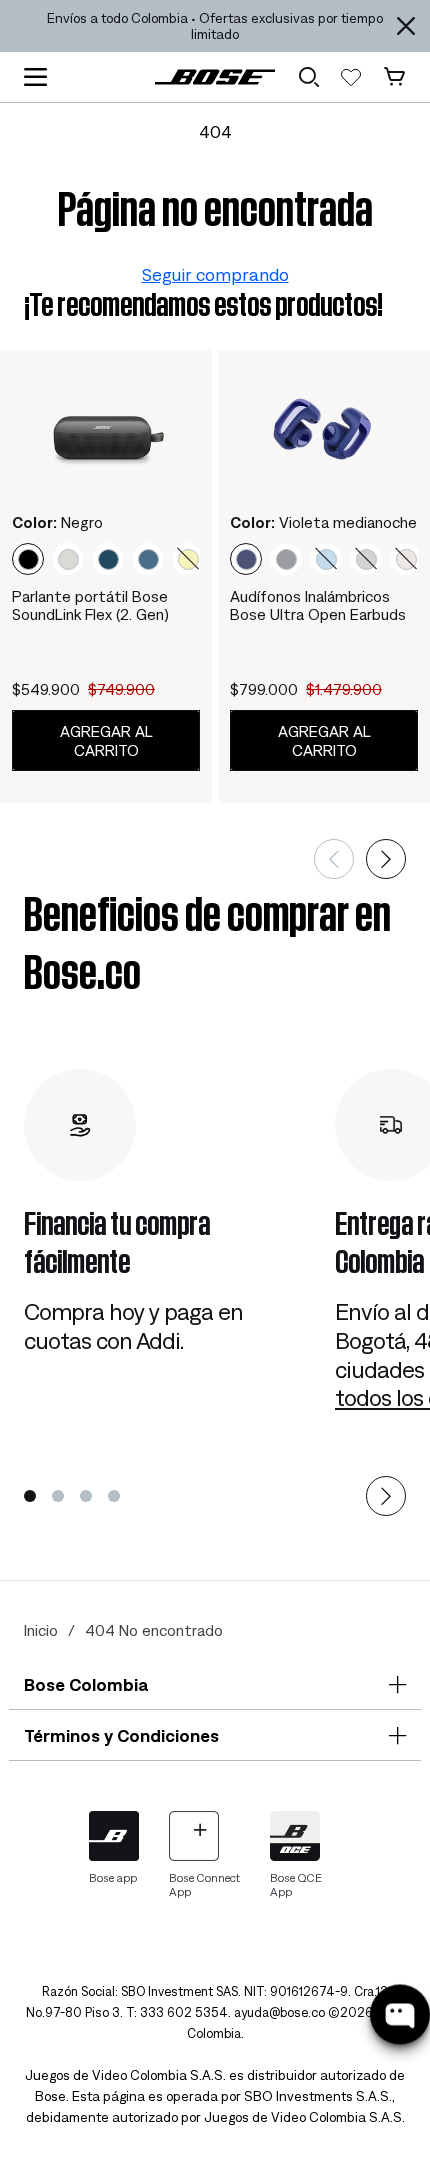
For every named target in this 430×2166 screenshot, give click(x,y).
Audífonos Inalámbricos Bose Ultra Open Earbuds (318, 605)
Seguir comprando (215, 274)
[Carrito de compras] (394, 77)
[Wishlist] (351, 77)
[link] (215, 76)
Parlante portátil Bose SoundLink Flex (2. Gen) (90, 605)
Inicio (41, 1630)
